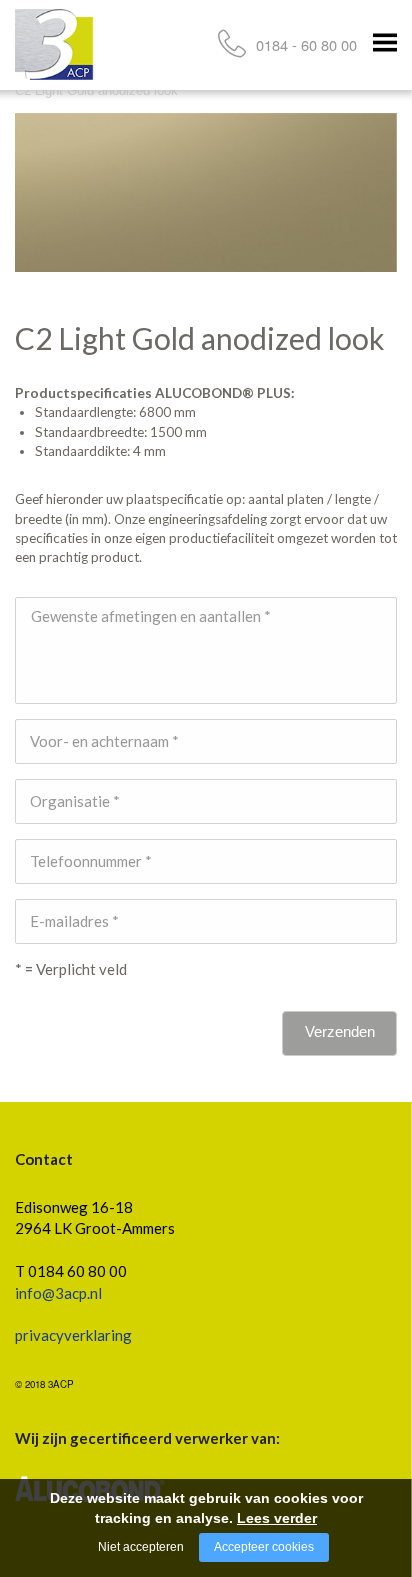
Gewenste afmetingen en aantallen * (151, 616)
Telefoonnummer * (91, 861)
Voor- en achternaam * (104, 741)
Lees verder (277, 1518)
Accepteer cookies (264, 1547)
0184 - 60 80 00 (306, 44)
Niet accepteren (141, 1547)
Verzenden (340, 1031)
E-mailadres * (74, 921)
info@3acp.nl (58, 1293)
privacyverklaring (73, 1335)
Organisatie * (75, 801)
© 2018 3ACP (44, 1384)
